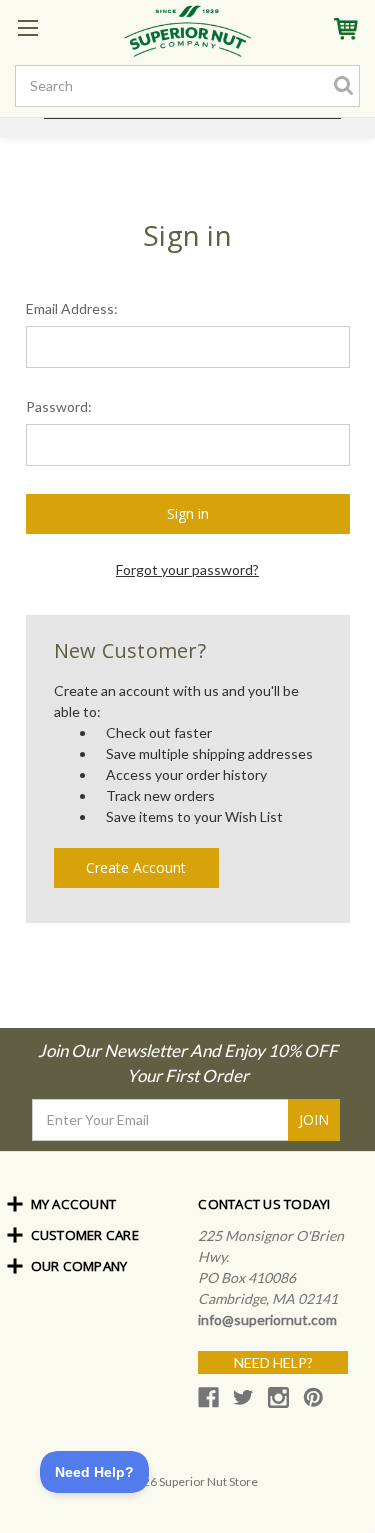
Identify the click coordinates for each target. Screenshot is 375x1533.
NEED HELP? (273, 1362)
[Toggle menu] (27, 27)
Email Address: (72, 308)
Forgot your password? (187, 569)
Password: (59, 406)
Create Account (136, 867)
